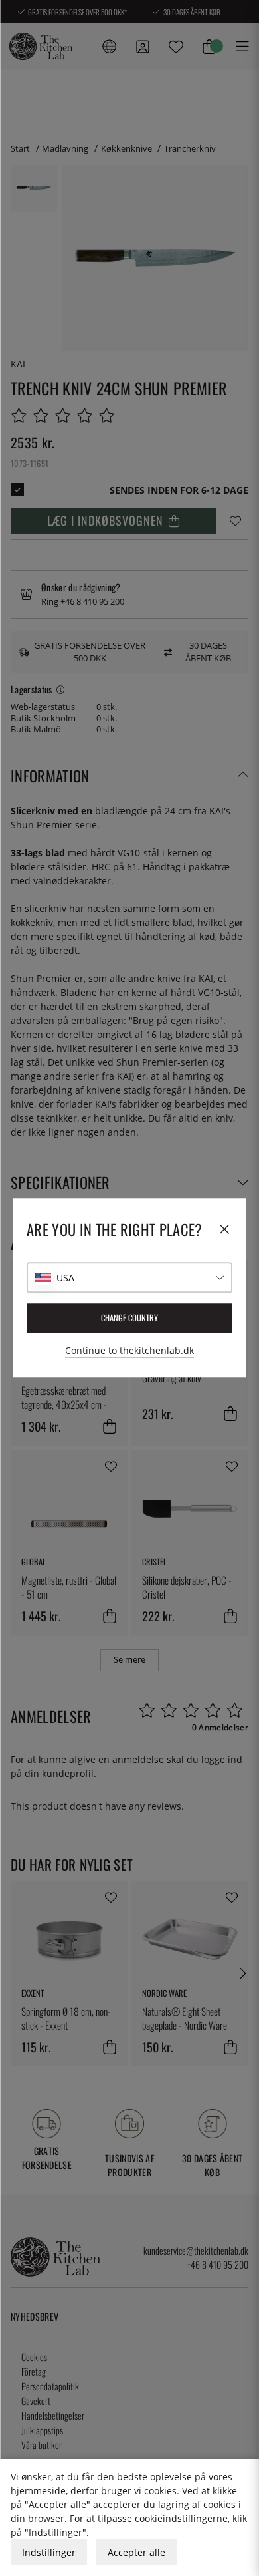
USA (65, 1278)
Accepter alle (136, 2552)
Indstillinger (49, 2552)
